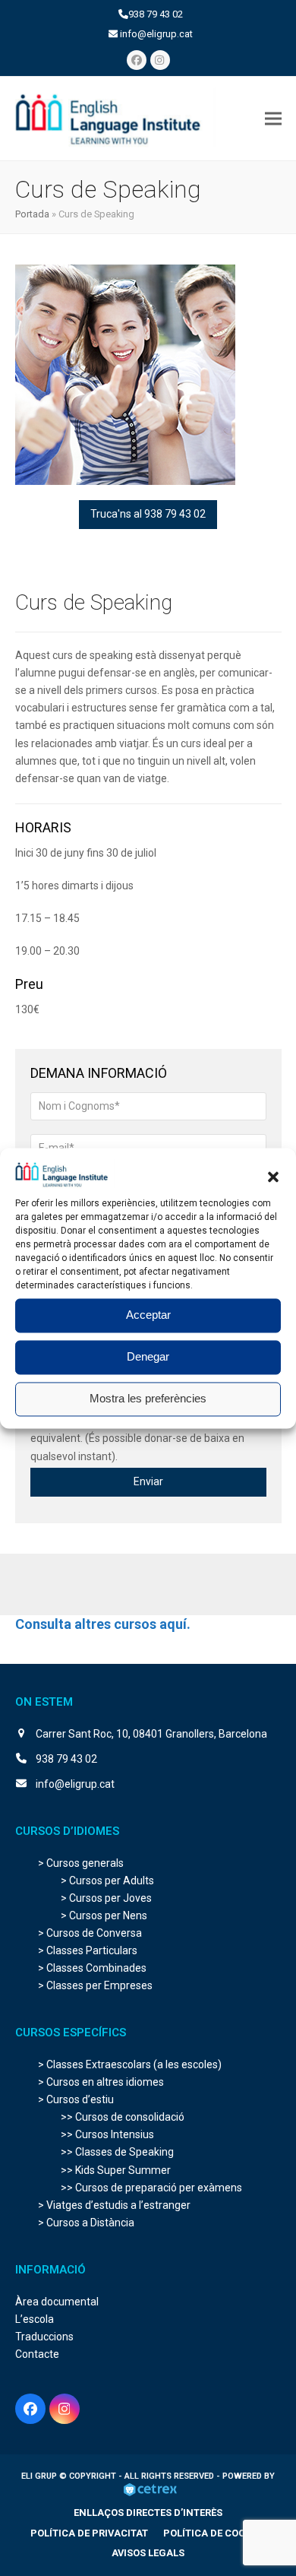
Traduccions (44, 2337)
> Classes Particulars (88, 1950)
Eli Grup (40, 2476)
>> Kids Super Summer (116, 2170)
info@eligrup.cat (156, 34)
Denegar (148, 1357)
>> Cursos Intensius (107, 2134)
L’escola (35, 2319)
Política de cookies (214, 2533)
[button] (273, 1177)
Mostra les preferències (148, 1399)
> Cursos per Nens (104, 1915)
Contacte (37, 2354)
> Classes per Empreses (95, 1985)
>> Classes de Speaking (117, 2152)
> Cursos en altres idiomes (101, 2082)
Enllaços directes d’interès (148, 2513)
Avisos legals (148, 2553)
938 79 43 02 (156, 14)
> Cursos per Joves (106, 1898)
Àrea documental (57, 2302)
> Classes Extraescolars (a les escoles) (130, 2064)
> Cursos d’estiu (76, 2099)
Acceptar (148, 1315)
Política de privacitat (89, 2533)
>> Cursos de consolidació (123, 2117)
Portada (32, 214)
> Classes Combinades (92, 1968)
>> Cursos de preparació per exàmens (151, 2188)
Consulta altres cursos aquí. (103, 1624)
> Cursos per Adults (107, 1881)
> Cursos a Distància (86, 2223)
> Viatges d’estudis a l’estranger (114, 2205)
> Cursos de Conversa (90, 1933)
